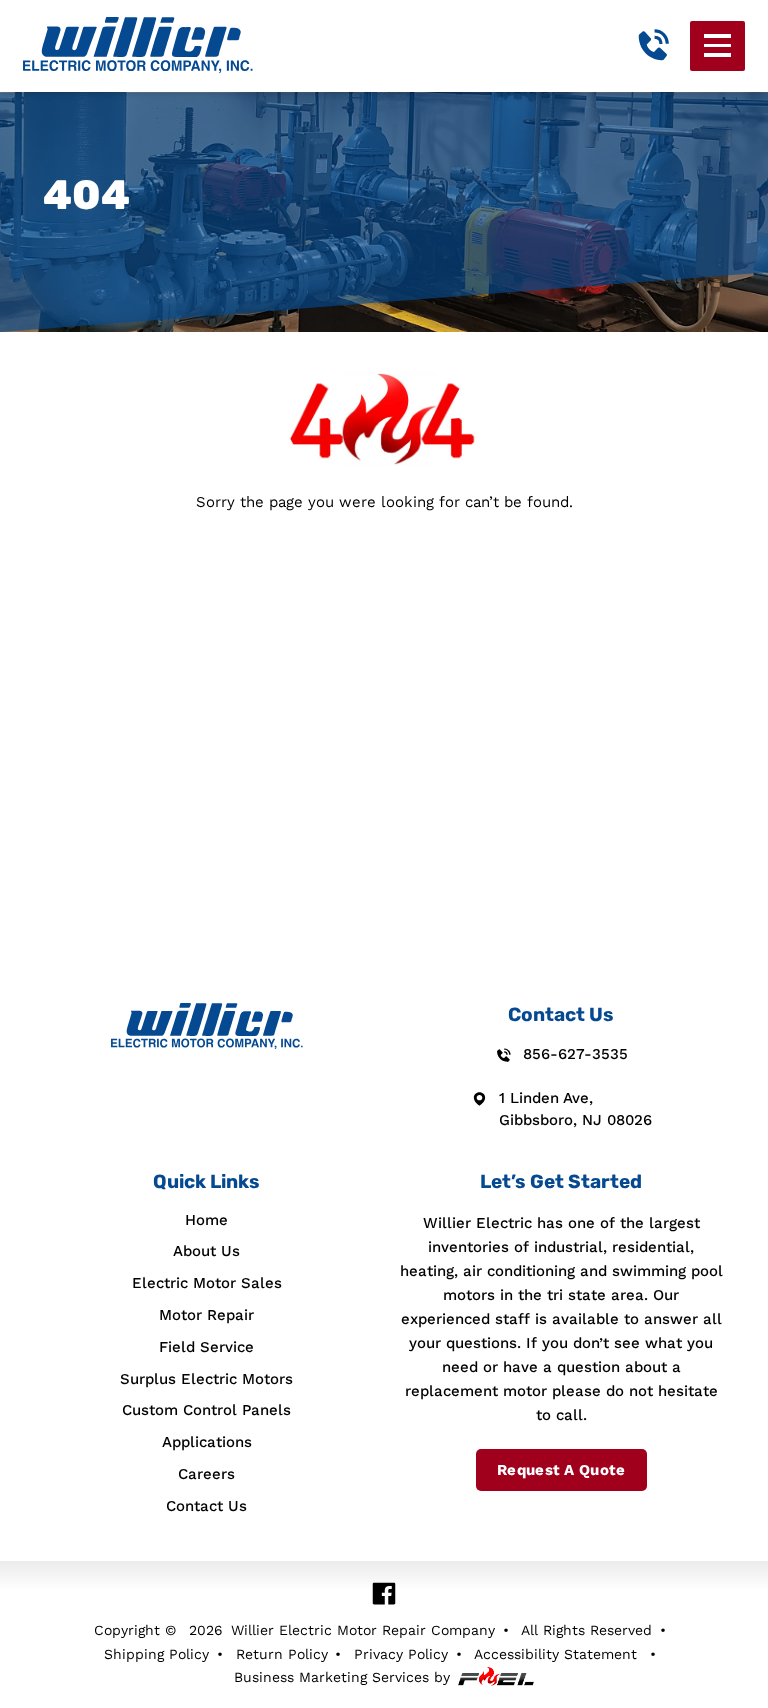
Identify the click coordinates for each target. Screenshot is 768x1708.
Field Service (206, 1347)
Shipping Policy (156, 1654)
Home (206, 1220)
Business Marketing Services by (342, 1677)
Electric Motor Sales (207, 1283)
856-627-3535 (575, 1054)
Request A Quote (561, 1470)
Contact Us (206, 1506)
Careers (206, 1474)
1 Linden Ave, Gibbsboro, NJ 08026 (575, 1109)
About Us (206, 1251)
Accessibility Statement (555, 1654)
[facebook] (383, 1593)
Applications (207, 1442)
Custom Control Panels (206, 1410)
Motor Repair (206, 1315)
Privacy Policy (401, 1654)
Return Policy (282, 1654)
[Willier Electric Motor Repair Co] (138, 45)
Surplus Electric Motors (206, 1379)
